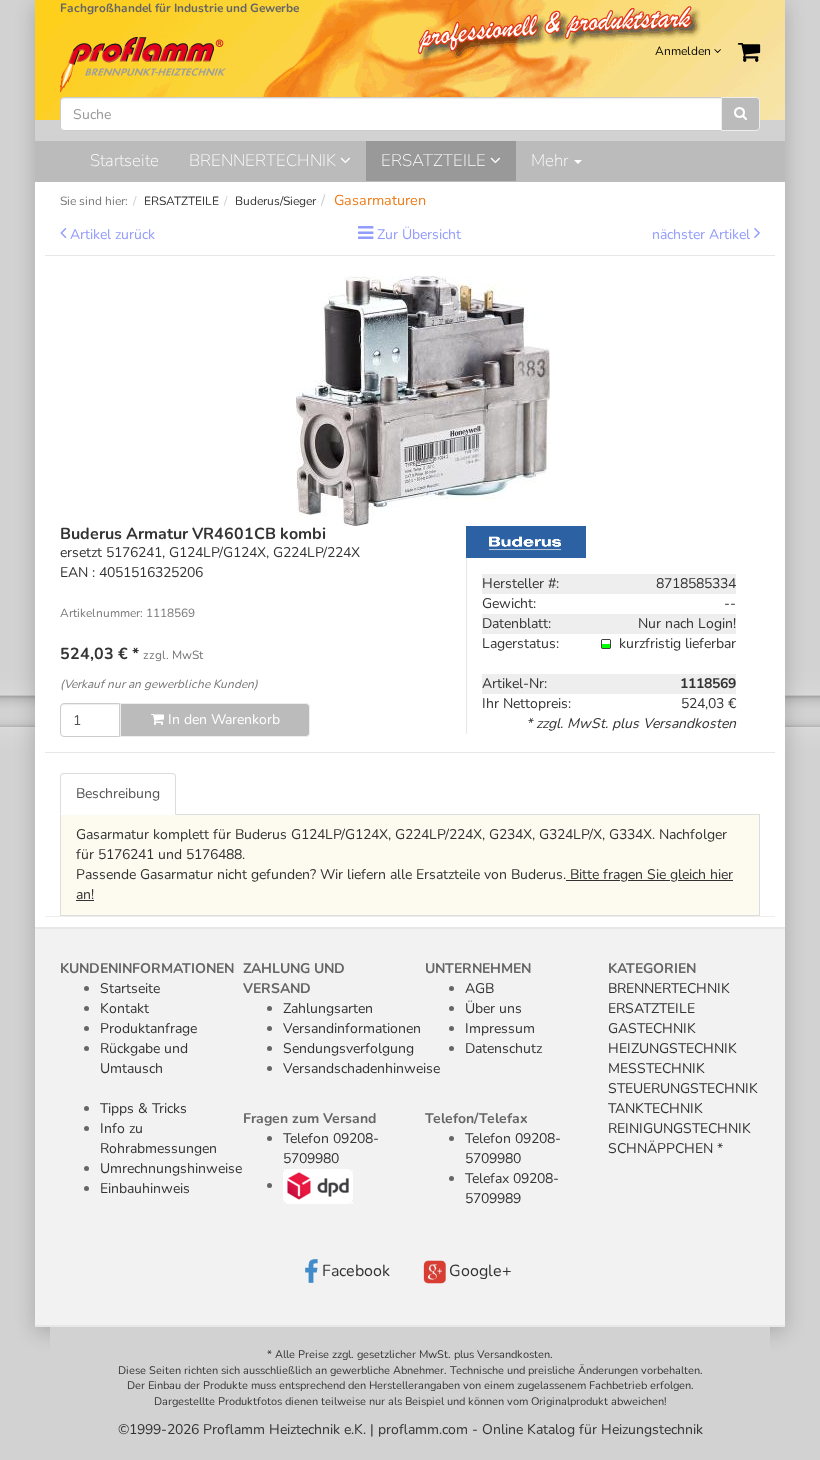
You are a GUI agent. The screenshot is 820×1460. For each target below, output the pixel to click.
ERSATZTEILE (435, 160)
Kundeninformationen (147, 968)
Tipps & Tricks (143, 1108)
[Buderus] (526, 540)
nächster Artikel (703, 234)
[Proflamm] (144, 63)
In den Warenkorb (222, 719)
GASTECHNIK (652, 1028)
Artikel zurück (112, 234)
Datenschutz (503, 1048)
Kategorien (652, 968)
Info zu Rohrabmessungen (158, 1138)
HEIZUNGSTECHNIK (672, 1048)
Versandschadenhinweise (361, 1068)
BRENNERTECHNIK (264, 160)
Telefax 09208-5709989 (512, 1188)
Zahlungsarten (328, 1008)
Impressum (500, 1028)
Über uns (493, 1008)
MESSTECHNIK (656, 1068)
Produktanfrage (148, 1028)
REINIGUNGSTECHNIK (679, 1128)
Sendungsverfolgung (348, 1048)
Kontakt (124, 1008)
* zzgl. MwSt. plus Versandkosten (631, 723)
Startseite (124, 160)
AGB (479, 988)
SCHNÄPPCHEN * (665, 1148)
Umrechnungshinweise (171, 1168)
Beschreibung (118, 793)
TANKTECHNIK (655, 1108)
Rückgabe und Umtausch (144, 1058)
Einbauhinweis (145, 1188)
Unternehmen (478, 968)
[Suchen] (740, 114)
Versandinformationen (352, 1028)
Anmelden (684, 51)
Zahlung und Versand (294, 978)
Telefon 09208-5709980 (331, 1148)
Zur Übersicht (419, 234)
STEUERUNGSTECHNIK (683, 1088)
